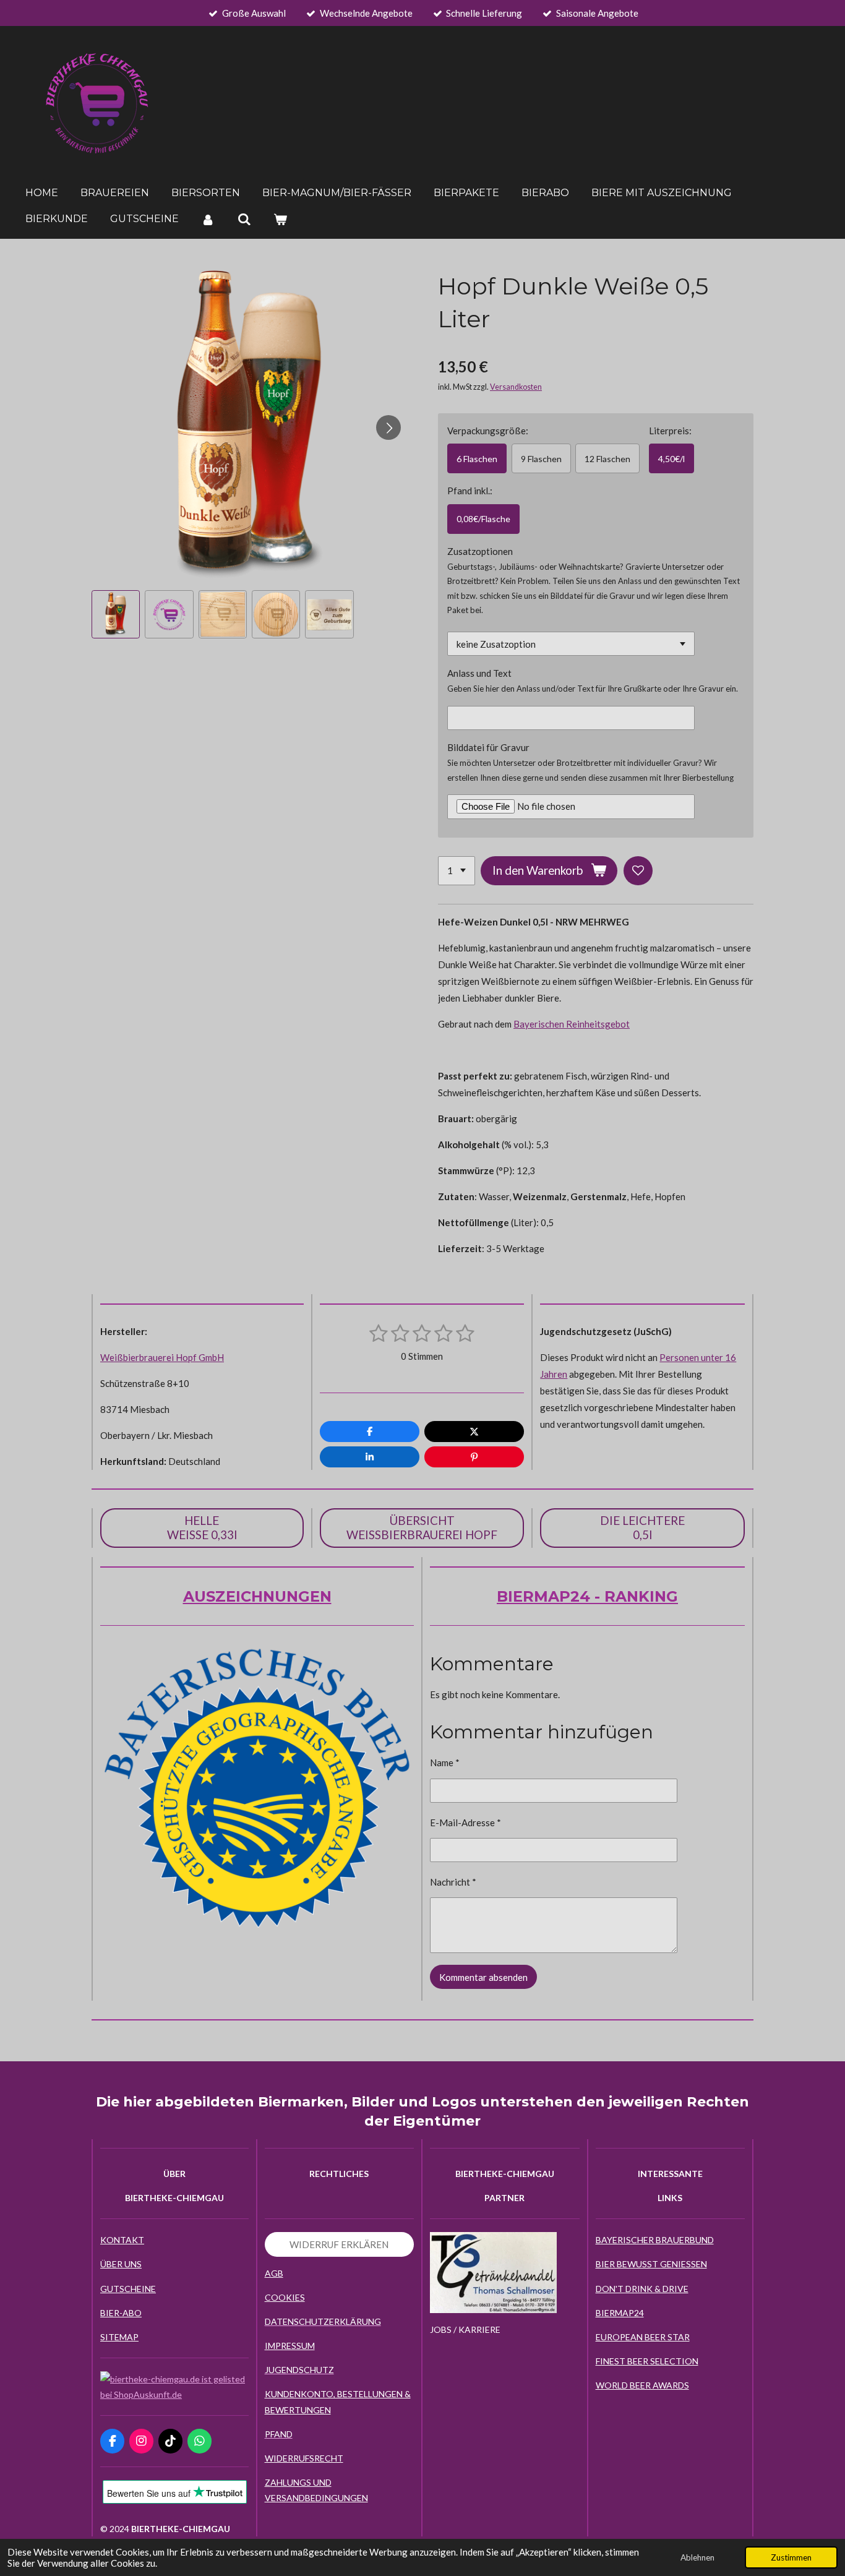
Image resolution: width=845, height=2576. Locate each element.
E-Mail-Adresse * (465, 1823)
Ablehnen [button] (697, 2557)
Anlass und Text (479, 673)
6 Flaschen (477, 459)
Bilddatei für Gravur (488, 747)
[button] (116, 614)
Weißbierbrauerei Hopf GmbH (162, 1357)
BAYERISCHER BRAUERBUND (655, 2240)
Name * (445, 1762)
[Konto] (208, 219)
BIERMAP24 (620, 2313)
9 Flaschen (541, 459)
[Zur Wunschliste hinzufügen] (638, 871)
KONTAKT (122, 2240)
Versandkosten (516, 387)
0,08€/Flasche (483, 519)
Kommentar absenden (483, 1977)
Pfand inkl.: (470, 491)
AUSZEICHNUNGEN (257, 1596)
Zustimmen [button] (791, 2557)
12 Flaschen (607, 459)
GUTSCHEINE (128, 2289)
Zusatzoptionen (480, 551)
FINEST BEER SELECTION (647, 2361)
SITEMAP (119, 2337)
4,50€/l (671, 459)
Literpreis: (670, 431)
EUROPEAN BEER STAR (643, 2337)
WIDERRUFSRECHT (304, 2458)
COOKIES (285, 2297)
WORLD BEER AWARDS (642, 2385)
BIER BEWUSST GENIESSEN (651, 2264)
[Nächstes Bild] (388, 427)
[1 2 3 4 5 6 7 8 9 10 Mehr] (457, 871)
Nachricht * (453, 1882)
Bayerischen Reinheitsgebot (572, 1024)
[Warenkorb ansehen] (280, 219)
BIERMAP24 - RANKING (587, 1596)
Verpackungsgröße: (488, 431)
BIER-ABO (121, 2313)
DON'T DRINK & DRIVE (642, 2289)
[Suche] (244, 219)
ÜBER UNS (121, 2264)
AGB (274, 2273)
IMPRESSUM (290, 2346)
